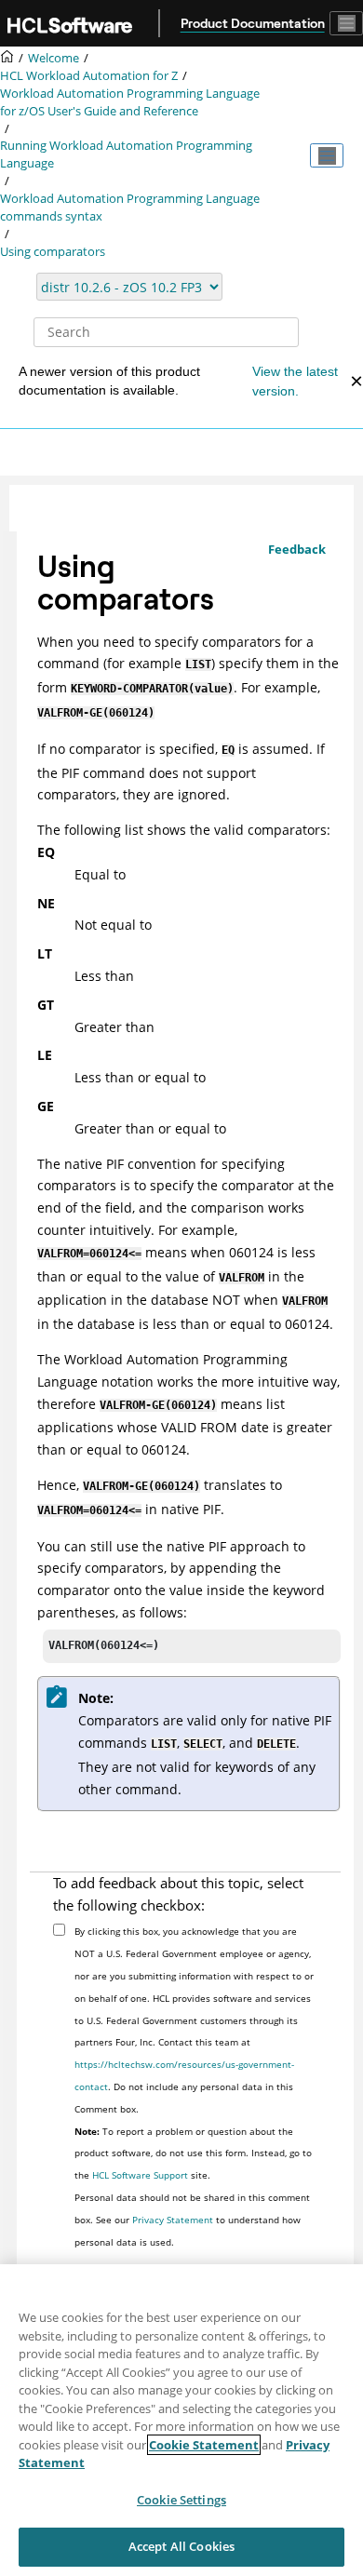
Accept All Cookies (181, 2546)
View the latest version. (295, 381)
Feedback (297, 549)
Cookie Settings (181, 2500)
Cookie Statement (204, 2445)
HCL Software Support (140, 2175)
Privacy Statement (173, 2220)
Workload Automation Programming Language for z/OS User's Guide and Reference (130, 102)
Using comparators (53, 252)
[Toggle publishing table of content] (327, 155)
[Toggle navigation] (346, 23)
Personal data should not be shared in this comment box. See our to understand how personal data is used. (192, 2220)
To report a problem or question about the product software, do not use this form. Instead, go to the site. (193, 2153)
